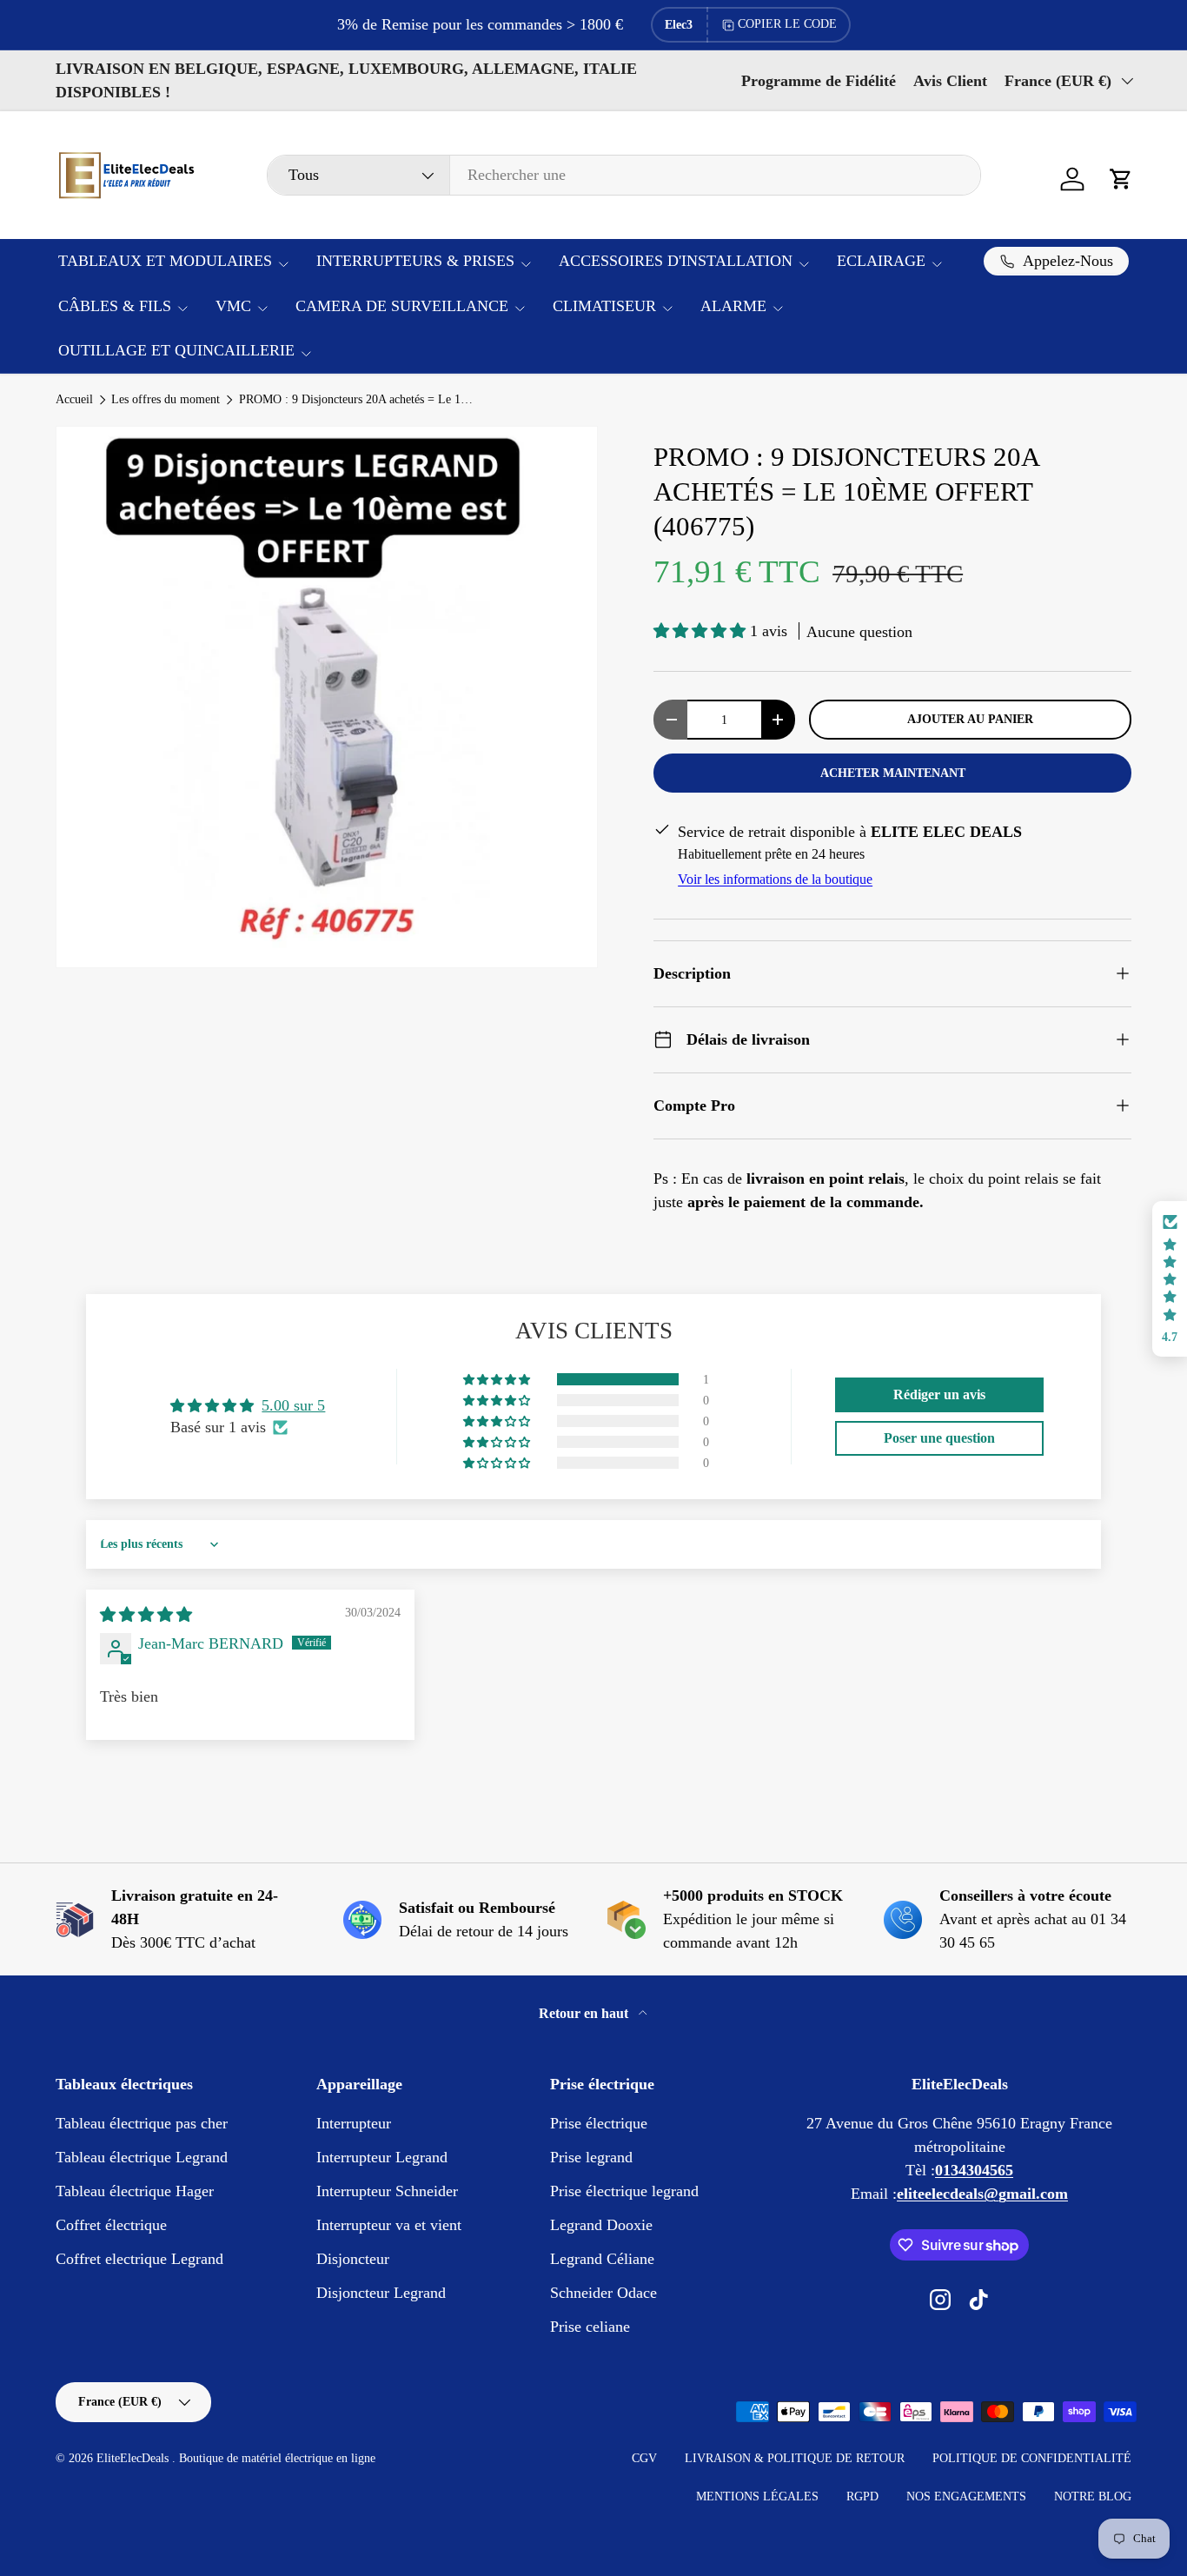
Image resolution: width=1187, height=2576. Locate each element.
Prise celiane (590, 2327)
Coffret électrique (111, 2225)
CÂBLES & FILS (115, 306)
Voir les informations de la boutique (775, 879)
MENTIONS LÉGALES (757, 2496)
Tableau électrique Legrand (142, 2157)
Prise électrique (599, 2123)
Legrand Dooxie (601, 2225)
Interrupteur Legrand (382, 2157)
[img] (146, 1615)
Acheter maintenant (893, 773)
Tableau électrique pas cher (142, 2123)
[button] (1121, 179)
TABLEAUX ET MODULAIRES (165, 261)
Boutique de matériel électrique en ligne (277, 2458)
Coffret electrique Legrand (139, 2259)
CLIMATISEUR (604, 306)
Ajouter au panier (970, 719)
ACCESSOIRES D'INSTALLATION (676, 261)
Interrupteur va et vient (389, 2225)
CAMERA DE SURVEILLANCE (402, 306)
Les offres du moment (166, 400)
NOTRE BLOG (1093, 2496)
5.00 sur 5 (293, 1405)
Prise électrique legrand (624, 2191)
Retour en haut (585, 2013)
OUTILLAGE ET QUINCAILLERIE (176, 350)
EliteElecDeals (134, 2458)
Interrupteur (354, 2123)
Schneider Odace (603, 2293)
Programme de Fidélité (819, 81)
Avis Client (950, 81)
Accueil (74, 400)
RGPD (862, 2496)
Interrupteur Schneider (387, 2191)
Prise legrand (591, 2157)
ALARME (733, 306)
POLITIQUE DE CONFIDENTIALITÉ (1032, 2458)
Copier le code (787, 24)
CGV (644, 2458)
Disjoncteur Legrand (381, 2293)
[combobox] (624, 175)
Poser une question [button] (939, 1438)
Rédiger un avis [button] (939, 1394)
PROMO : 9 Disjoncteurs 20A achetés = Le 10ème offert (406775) (356, 400)
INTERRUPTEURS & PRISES (415, 261)
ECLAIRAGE (881, 261)
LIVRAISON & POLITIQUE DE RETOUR (795, 2458)
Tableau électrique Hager (135, 2191)
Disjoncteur (353, 2259)
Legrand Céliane (602, 2259)
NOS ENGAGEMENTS (966, 2496)
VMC (233, 306)
